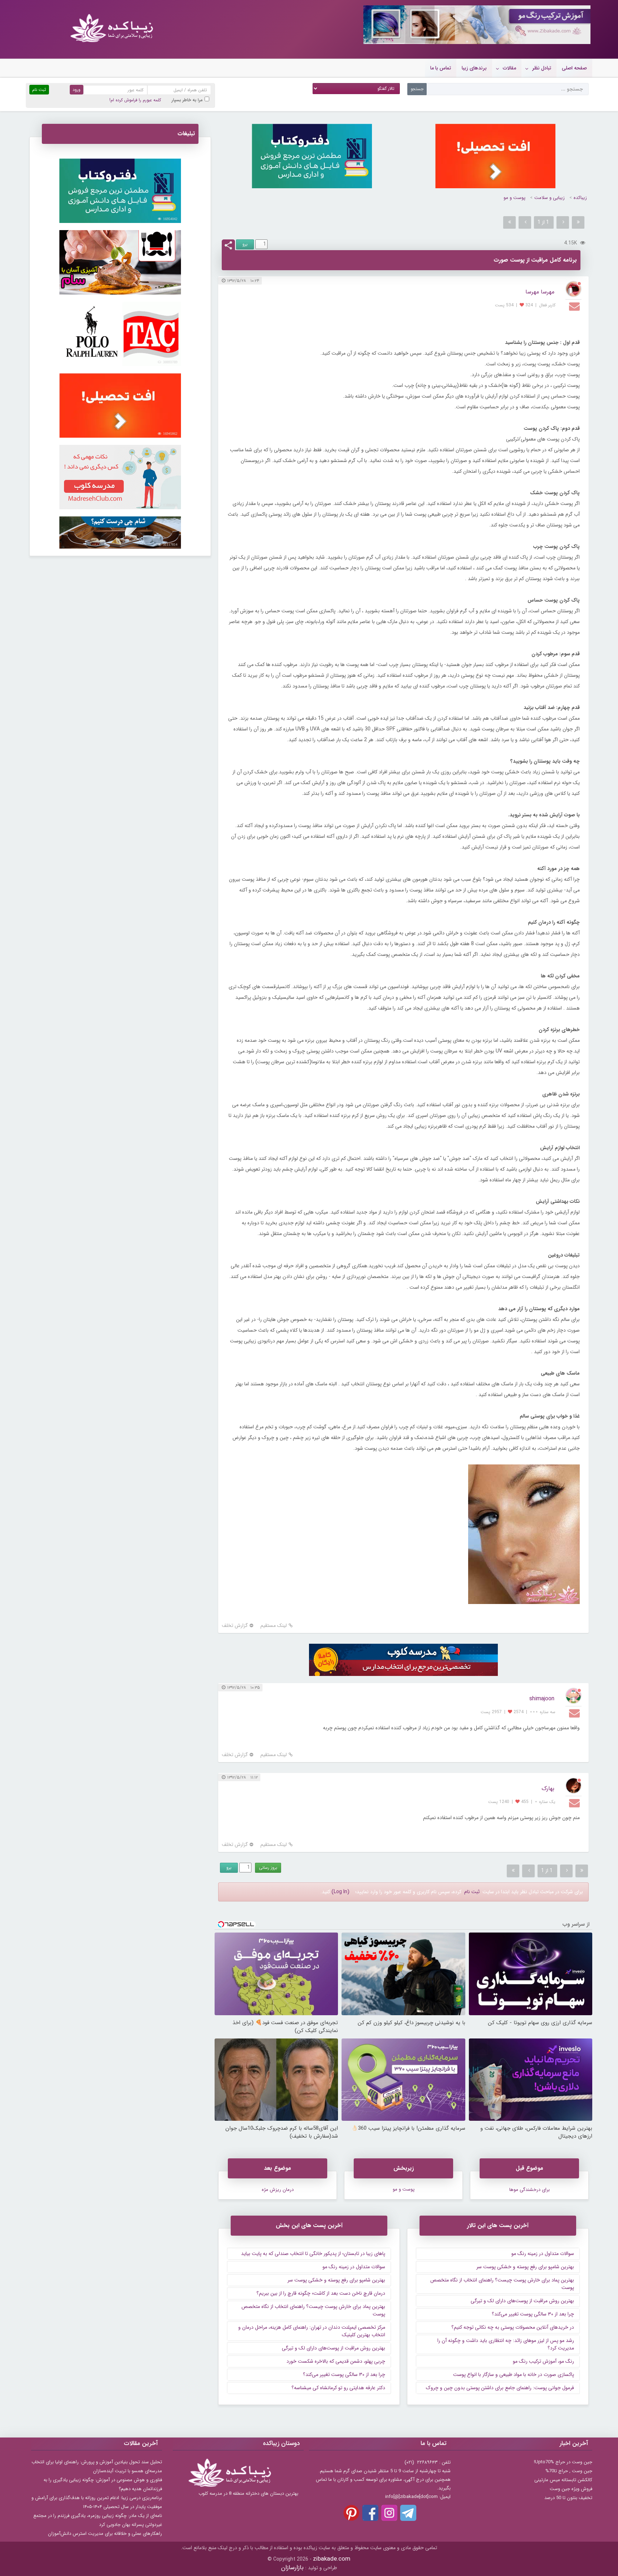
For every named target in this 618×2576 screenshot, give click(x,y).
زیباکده (580, 198)
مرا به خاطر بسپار (187, 100)
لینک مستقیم (274, 1626)
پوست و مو (514, 198)
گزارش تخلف (235, 1626)
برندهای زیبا (474, 68)
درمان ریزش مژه (278, 2190)
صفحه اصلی (574, 68)
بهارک (548, 1788)
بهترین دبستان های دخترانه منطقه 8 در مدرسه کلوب (248, 2494)
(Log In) (340, 1892)
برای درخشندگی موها (529, 2190)
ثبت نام (472, 1892)
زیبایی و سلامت (550, 198)
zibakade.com (332, 2559)
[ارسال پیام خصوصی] (575, 306)
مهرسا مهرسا (540, 292)
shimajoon (542, 1699)
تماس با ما (441, 68)
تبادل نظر (542, 68)
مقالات (509, 68)
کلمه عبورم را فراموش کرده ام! (135, 100)
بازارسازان (292, 2568)
